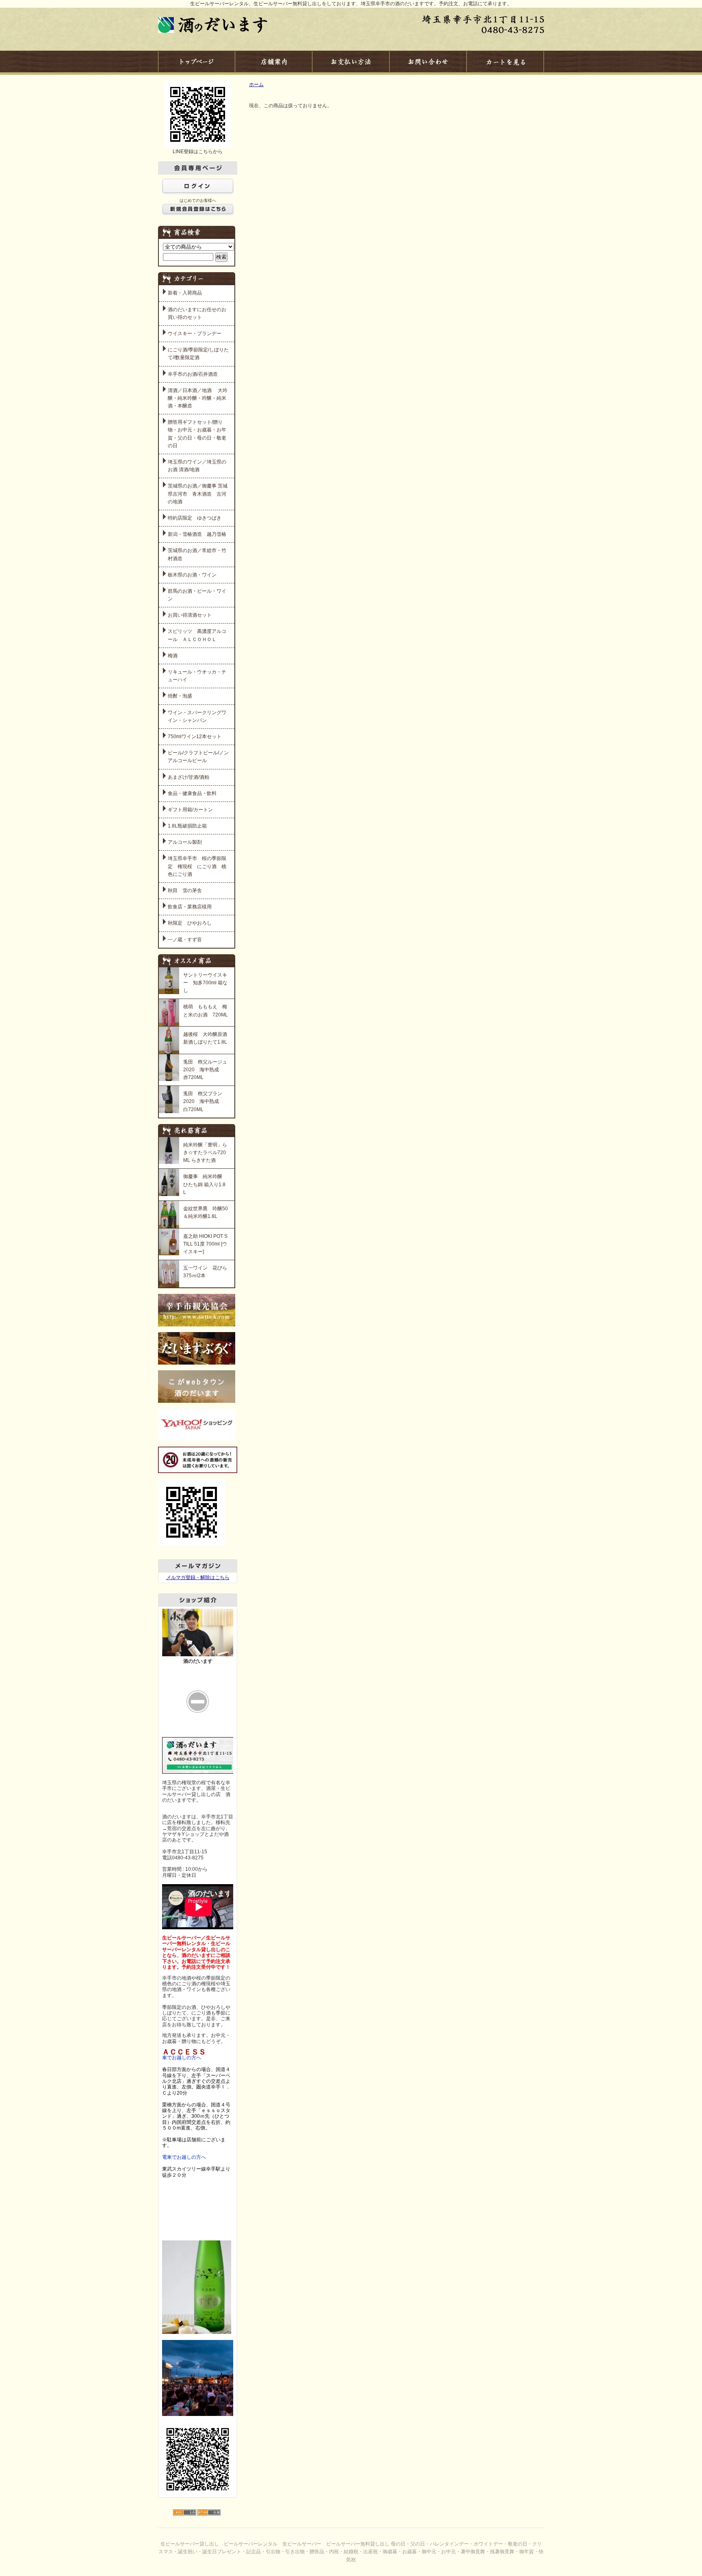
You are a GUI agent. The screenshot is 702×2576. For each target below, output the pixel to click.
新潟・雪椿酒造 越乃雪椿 (197, 534)
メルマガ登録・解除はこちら (198, 1577)
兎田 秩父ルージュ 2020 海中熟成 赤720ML (206, 1070)
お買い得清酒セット (190, 615)
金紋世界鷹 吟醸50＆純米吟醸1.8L (206, 1212)
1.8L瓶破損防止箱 (187, 826)
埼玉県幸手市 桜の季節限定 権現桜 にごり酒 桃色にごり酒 (197, 866)
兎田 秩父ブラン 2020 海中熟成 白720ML (205, 1101)
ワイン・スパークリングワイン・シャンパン (197, 716)
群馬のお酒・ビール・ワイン (197, 595)
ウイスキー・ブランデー (195, 334)
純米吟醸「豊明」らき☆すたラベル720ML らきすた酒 (205, 1153)
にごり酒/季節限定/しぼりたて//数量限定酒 (198, 354)
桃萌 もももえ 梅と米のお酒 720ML (206, 1011)
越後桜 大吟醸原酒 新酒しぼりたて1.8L (206, 1038)
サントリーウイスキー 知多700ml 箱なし (205, 983)
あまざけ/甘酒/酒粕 (188, 777)
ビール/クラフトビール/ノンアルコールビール (198, 757)
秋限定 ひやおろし (190, 923)
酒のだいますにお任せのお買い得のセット (197, 313)
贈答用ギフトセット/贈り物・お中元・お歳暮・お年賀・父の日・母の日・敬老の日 (197, 434)
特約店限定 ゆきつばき (195, 518)
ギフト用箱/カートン (190, 810)
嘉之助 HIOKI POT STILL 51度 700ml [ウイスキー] (205, 1244)
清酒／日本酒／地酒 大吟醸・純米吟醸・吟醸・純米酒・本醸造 (198, 398)
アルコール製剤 (185, 842)
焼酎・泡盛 (180, 696)
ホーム (256, 84)
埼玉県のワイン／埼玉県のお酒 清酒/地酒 (197, 466)
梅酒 (173, 656)
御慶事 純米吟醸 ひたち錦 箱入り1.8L (204, 1184)
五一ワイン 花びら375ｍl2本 (205, 1272)
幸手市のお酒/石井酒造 (193, 374)
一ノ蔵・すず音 (185, 940)
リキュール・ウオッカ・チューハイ (197, 676)
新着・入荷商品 (185, 293)
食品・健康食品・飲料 (192, 793)
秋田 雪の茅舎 (185, 890)
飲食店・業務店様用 (190, 907)
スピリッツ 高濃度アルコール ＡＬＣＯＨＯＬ (197, 635)
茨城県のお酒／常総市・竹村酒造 (197, 554)
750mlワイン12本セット (195, 737)
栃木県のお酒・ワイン (192, 575)
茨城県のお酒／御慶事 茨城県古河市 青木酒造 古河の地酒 (198, 494)
